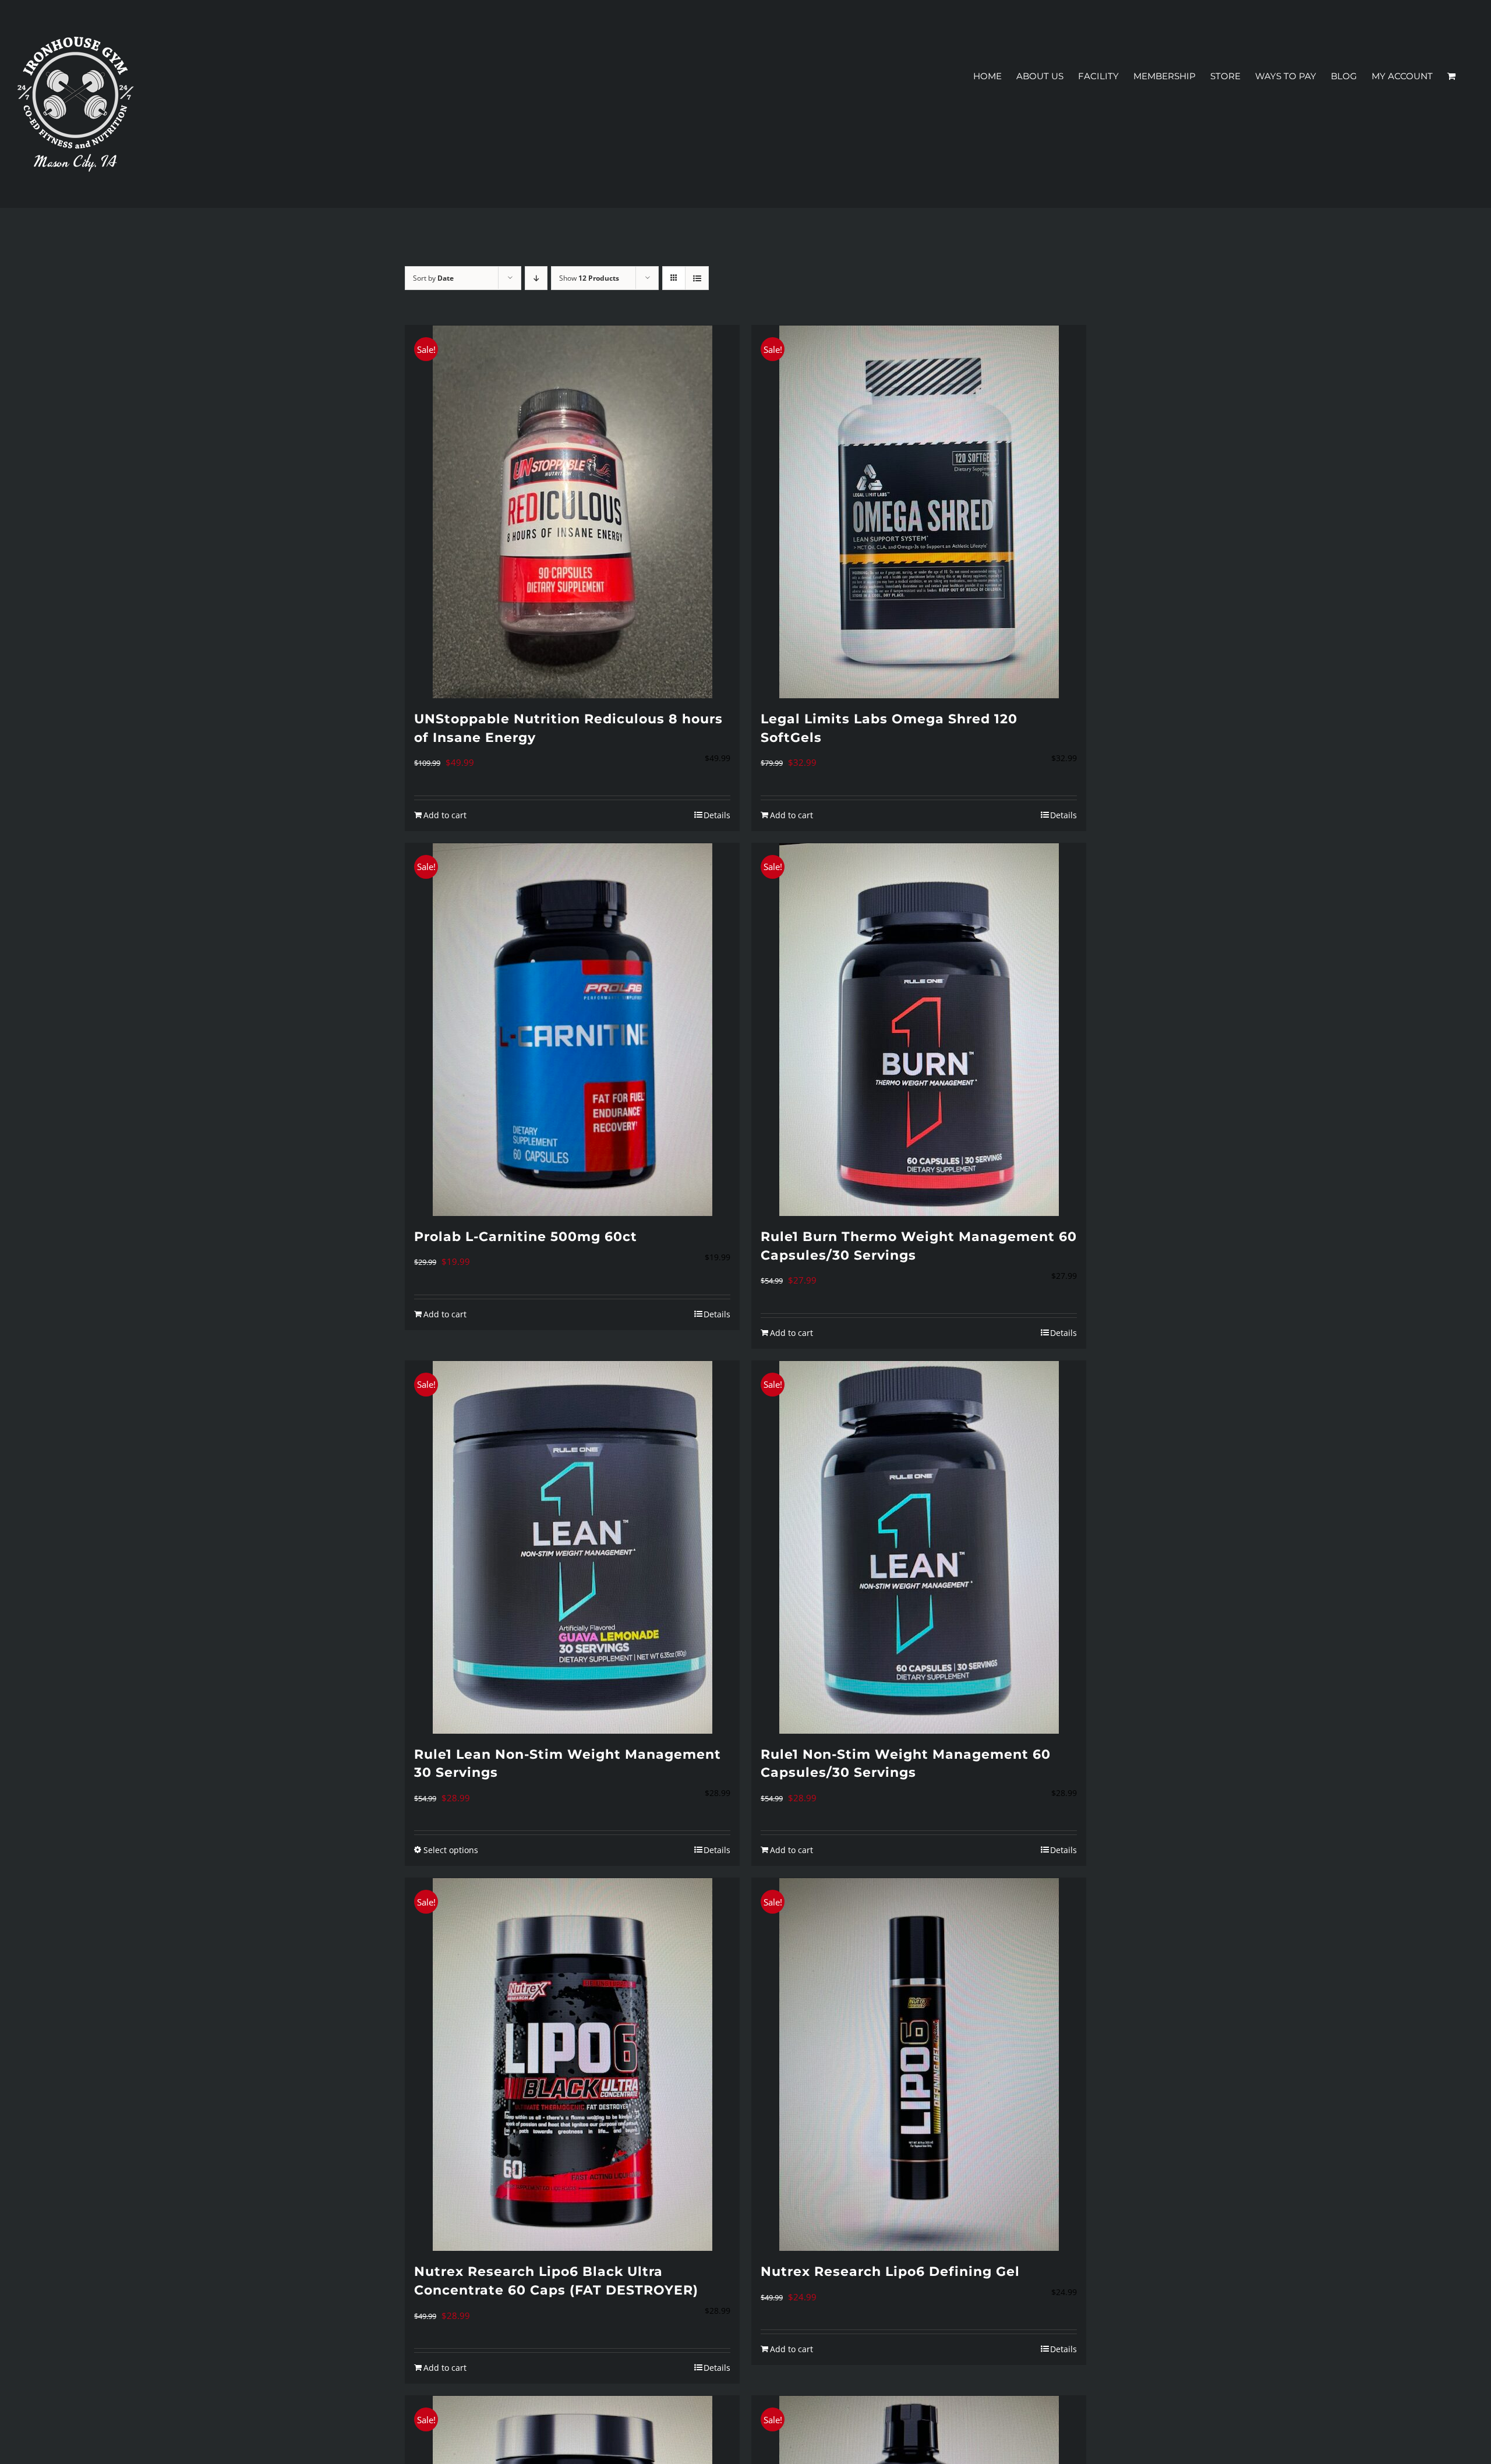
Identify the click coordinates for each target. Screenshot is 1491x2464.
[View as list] (697, 278)
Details (717, 815)
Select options (451, 1850)
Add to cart (445, 815)
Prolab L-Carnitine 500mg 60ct (526, 1237)
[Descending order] (536, 278)
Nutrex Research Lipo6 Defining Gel (890, 2272)
